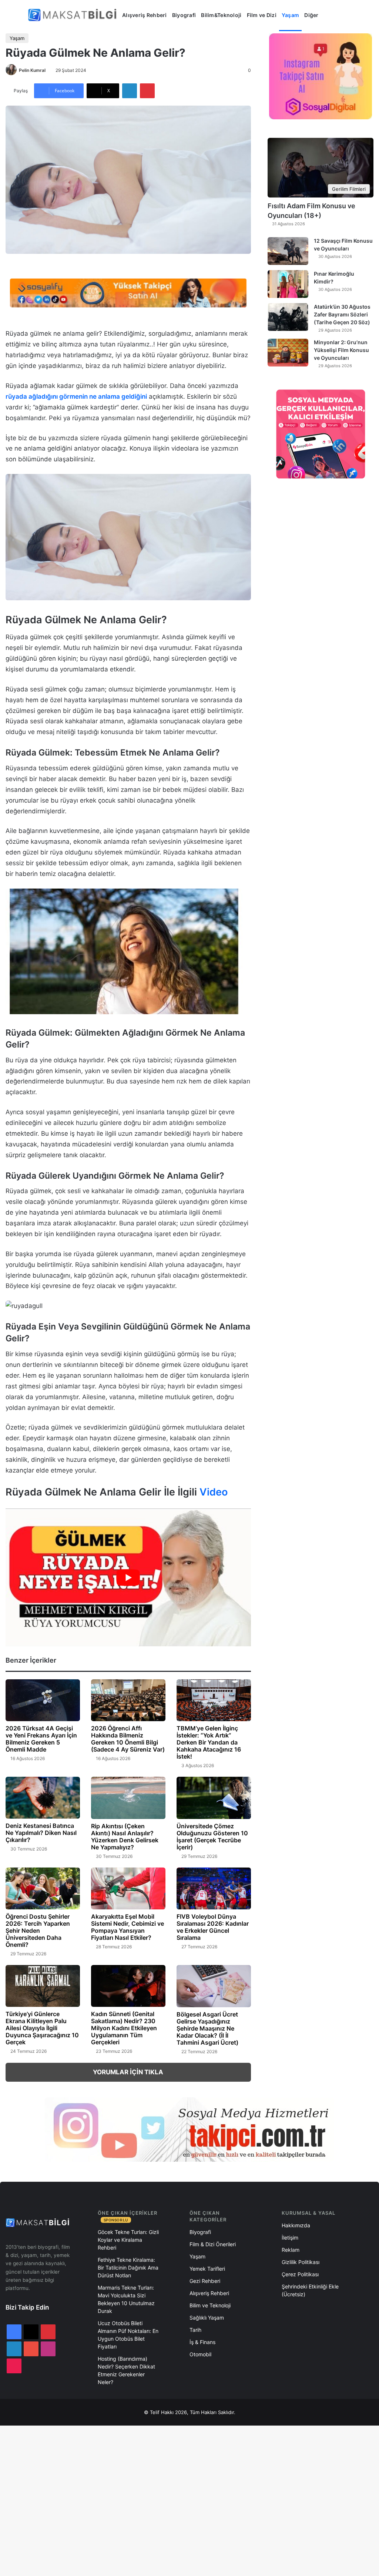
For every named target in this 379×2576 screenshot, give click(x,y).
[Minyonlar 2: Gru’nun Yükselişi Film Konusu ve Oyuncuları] (288, 353)
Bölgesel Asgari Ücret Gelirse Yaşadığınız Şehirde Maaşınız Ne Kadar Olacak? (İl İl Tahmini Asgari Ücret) (207, 2028)
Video (214, 1492)
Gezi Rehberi (205, 2281)
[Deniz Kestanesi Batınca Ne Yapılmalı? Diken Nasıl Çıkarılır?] (43, 1798)
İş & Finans (202, 2342)
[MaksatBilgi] (74, 15)
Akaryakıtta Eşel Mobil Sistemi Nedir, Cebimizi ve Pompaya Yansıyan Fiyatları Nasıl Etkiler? (128, 1927)
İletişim (290, 2238)
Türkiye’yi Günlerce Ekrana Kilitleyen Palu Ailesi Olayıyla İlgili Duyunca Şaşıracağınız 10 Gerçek (42, 2028)
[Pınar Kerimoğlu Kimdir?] (288, 284)
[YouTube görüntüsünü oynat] (128, 1578)
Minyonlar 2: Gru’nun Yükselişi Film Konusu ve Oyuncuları (341, 350)
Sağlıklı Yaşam (207, 2318)
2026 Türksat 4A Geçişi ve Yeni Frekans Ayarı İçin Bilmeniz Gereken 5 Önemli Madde (41, 1739)
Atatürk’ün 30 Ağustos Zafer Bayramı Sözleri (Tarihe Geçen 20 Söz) (342, 314)
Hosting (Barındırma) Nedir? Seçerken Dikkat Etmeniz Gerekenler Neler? (126, 2370)
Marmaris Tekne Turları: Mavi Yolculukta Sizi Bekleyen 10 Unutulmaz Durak (126, 2299)
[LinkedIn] (130, 91)
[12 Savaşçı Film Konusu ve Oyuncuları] (288, 251)
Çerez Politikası (300, 2274)
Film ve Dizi (262, 15)
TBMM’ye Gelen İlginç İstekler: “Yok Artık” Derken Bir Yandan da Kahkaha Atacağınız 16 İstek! (209, 1742)
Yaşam (290, 15)
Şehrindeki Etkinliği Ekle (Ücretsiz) (310, 2290)
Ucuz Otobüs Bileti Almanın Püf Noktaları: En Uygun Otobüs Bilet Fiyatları (128, 2335)
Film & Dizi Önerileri (213, 2244)
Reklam (291, 2250)
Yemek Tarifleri (207, 2269)
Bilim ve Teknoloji (210, 2305)
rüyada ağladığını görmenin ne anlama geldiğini (76, 396)
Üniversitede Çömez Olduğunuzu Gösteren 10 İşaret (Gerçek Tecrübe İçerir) (212, 1837)
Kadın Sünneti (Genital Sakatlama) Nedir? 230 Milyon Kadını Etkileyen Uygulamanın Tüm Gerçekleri (124, 2028)
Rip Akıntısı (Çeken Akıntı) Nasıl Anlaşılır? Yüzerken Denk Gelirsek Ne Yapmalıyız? (125, 1837)
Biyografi (184, 15)
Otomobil (200, 2354)
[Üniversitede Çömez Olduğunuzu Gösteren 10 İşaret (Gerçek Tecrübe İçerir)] (214, 1798)
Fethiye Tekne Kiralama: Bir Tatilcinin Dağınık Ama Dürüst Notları (128, 2268)
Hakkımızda (296, 2225)
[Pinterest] (147, 91)
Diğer (311, 15)
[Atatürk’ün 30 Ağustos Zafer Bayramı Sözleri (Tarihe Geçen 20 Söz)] (288, 317)
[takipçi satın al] (128, 292)
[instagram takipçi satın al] (189, 2129)
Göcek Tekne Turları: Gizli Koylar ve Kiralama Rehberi (128, 2240)
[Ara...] (329, 15)
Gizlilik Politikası (301, 2262)
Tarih (195, 2330)
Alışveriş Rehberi (145, 15)
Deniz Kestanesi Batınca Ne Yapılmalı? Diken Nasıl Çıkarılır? (41, 1833)
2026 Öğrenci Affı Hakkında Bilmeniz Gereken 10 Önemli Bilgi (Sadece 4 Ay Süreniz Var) (128, 1739)
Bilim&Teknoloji (221, 15)
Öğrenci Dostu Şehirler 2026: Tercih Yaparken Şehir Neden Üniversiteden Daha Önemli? (38, 1931)
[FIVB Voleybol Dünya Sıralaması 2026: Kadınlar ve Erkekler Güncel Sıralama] (214, 1888)
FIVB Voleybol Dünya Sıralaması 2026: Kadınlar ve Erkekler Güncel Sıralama (213, 1927)
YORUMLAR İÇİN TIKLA (128, 2072)
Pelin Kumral (32, 70)
